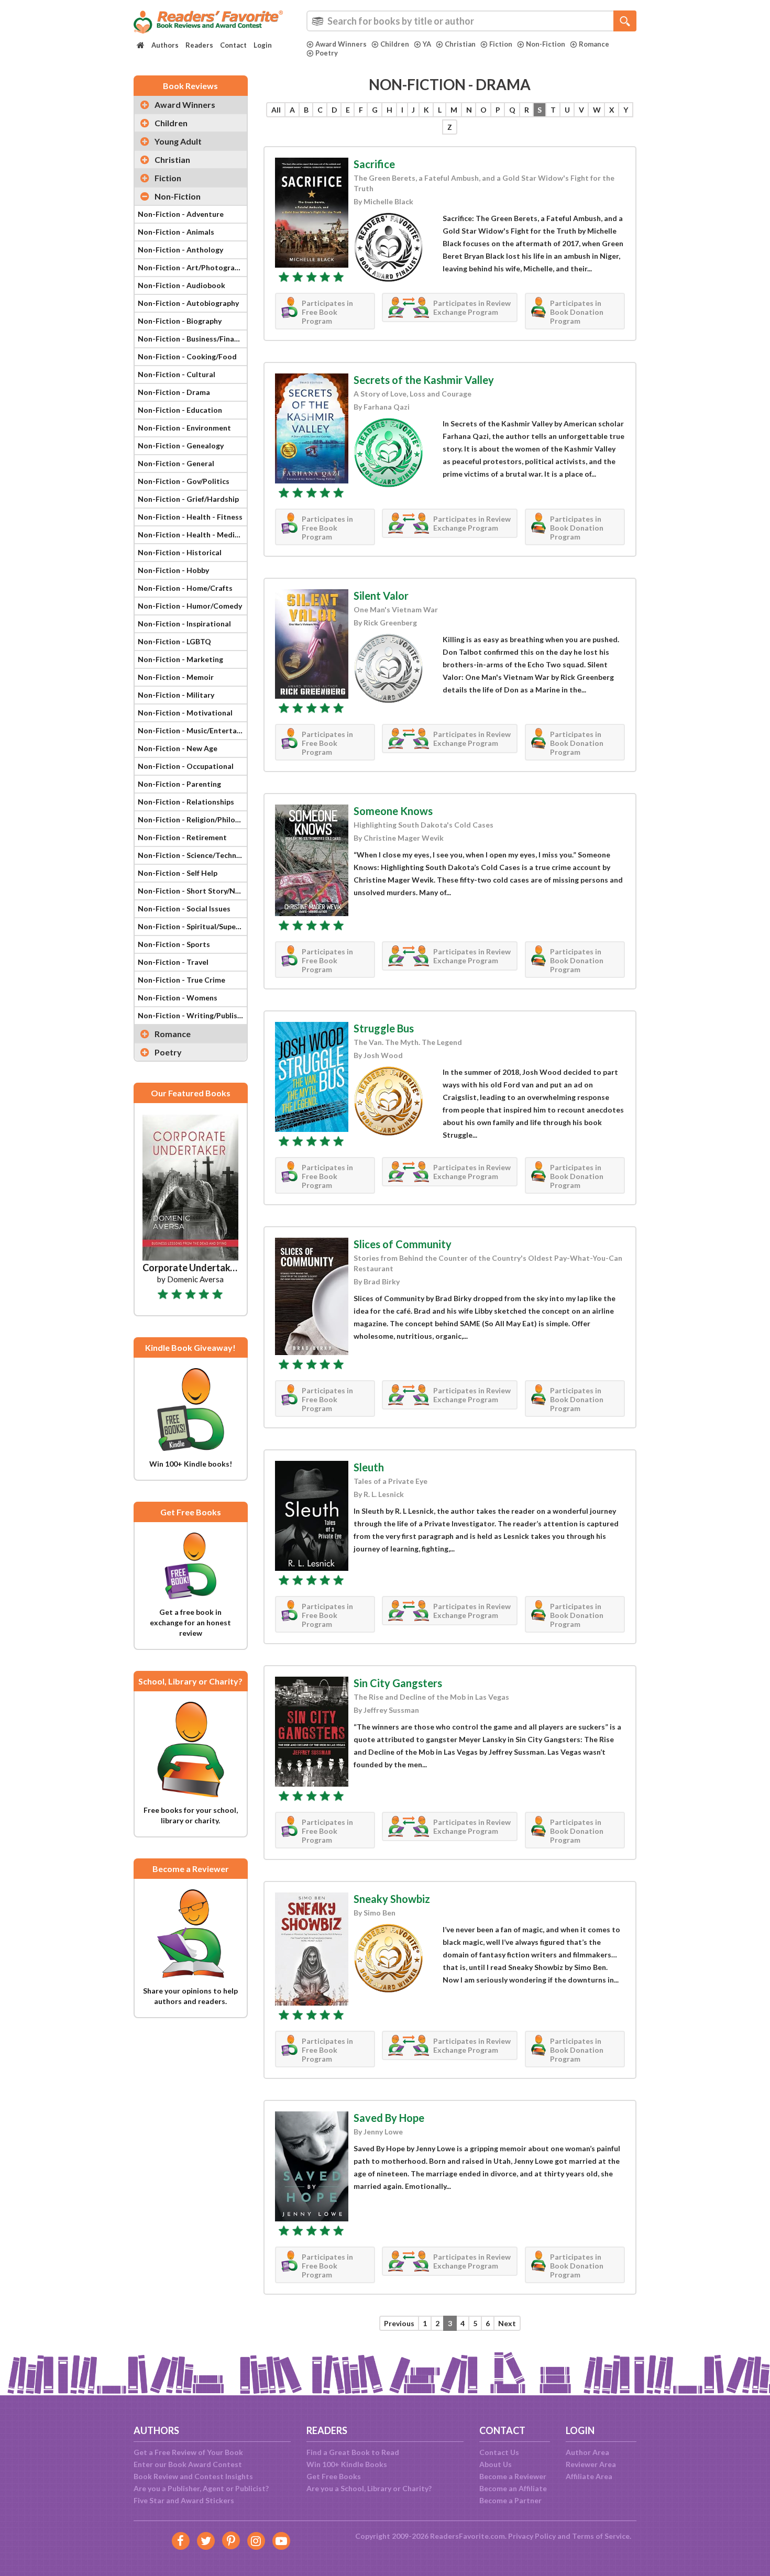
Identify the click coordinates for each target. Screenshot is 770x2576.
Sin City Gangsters (398, 1683)
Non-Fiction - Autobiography (188, 303)
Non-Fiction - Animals (176, 232)
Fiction (501, 44)
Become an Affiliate (513, 2488)
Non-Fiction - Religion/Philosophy (192, 819)
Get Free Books (334, 2476)
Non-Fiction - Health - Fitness (190, 517)
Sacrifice (374, 164)
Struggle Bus (384, 1028)
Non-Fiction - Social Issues (184, 909)
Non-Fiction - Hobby (173, 570)
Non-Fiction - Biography (180, 321)
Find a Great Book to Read (353, 2452)
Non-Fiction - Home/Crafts (185, 588)
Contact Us (499, 2452)
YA (427, 44)
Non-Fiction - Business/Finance (192, 339)
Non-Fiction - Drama (174, 392)
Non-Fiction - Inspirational (184, 624)
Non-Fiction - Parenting (179, 784)
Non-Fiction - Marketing (180, 659)
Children (395, 44)
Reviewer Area (591, 2464)
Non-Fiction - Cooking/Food (187, 356)
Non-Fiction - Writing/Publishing (192, 1015)
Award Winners (341, 44)
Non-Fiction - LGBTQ (174, 641)
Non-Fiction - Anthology (180, 250)
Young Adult (178, 141)
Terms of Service (601, 2536)
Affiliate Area (589, 2476)
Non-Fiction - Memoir (176, 677)
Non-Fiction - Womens (178, 998)
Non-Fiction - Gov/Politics (184, 481)
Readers (199, 45)
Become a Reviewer (513, 2476)
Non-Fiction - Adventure (181, 214)
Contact (233, 45)
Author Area (587, 2452)
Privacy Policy (532, 2536)
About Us (496, 2464)
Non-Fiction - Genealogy (181, 445)
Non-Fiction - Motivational (185, 713)
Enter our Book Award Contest (188, 2464)
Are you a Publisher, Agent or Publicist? (201, 2488)
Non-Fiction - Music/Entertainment (192, 730)
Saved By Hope (389, 2118)
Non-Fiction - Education (180, 410)
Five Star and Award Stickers (184, 2500)
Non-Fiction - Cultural (177, 374)
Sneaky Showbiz (392, 1899)
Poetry (327, 53)
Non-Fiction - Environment (184, 428)
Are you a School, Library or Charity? (369, 2488)
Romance (594, 44)
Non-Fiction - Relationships (186, 802)
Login (263, 45)
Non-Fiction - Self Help (178, 873)
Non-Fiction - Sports (174, 944)
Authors (165, 45)
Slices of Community (403, 1244)
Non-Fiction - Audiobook (181, 285)
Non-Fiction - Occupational (186, 766)
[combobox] (471, 21)
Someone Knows (393, 811)
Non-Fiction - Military (176, 695)
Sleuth (369, 1467)
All (276, 110)
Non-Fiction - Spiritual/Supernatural (192, 926)
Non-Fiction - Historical (180, 552)
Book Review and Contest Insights (193, 2476)
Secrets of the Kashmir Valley (424, 380)
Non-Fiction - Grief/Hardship (188, 499)
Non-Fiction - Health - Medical (191, 535)
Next (507, 2323)
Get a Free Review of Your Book (188, 2452)
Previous (399, 2323)
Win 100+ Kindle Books (347, 2464)
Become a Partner (510, 2500)
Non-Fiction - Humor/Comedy (190, 606)
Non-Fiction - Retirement (182, 837)
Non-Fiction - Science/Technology (192, 855)
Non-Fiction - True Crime (181, 980)
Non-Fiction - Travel (173, 962)
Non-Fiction (546, 44)
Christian (460, 44)
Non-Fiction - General (176, 463)
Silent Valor (381, 596)
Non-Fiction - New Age (178, 748)
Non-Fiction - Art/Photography (192, 267)
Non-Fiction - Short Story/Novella (192, 891)
